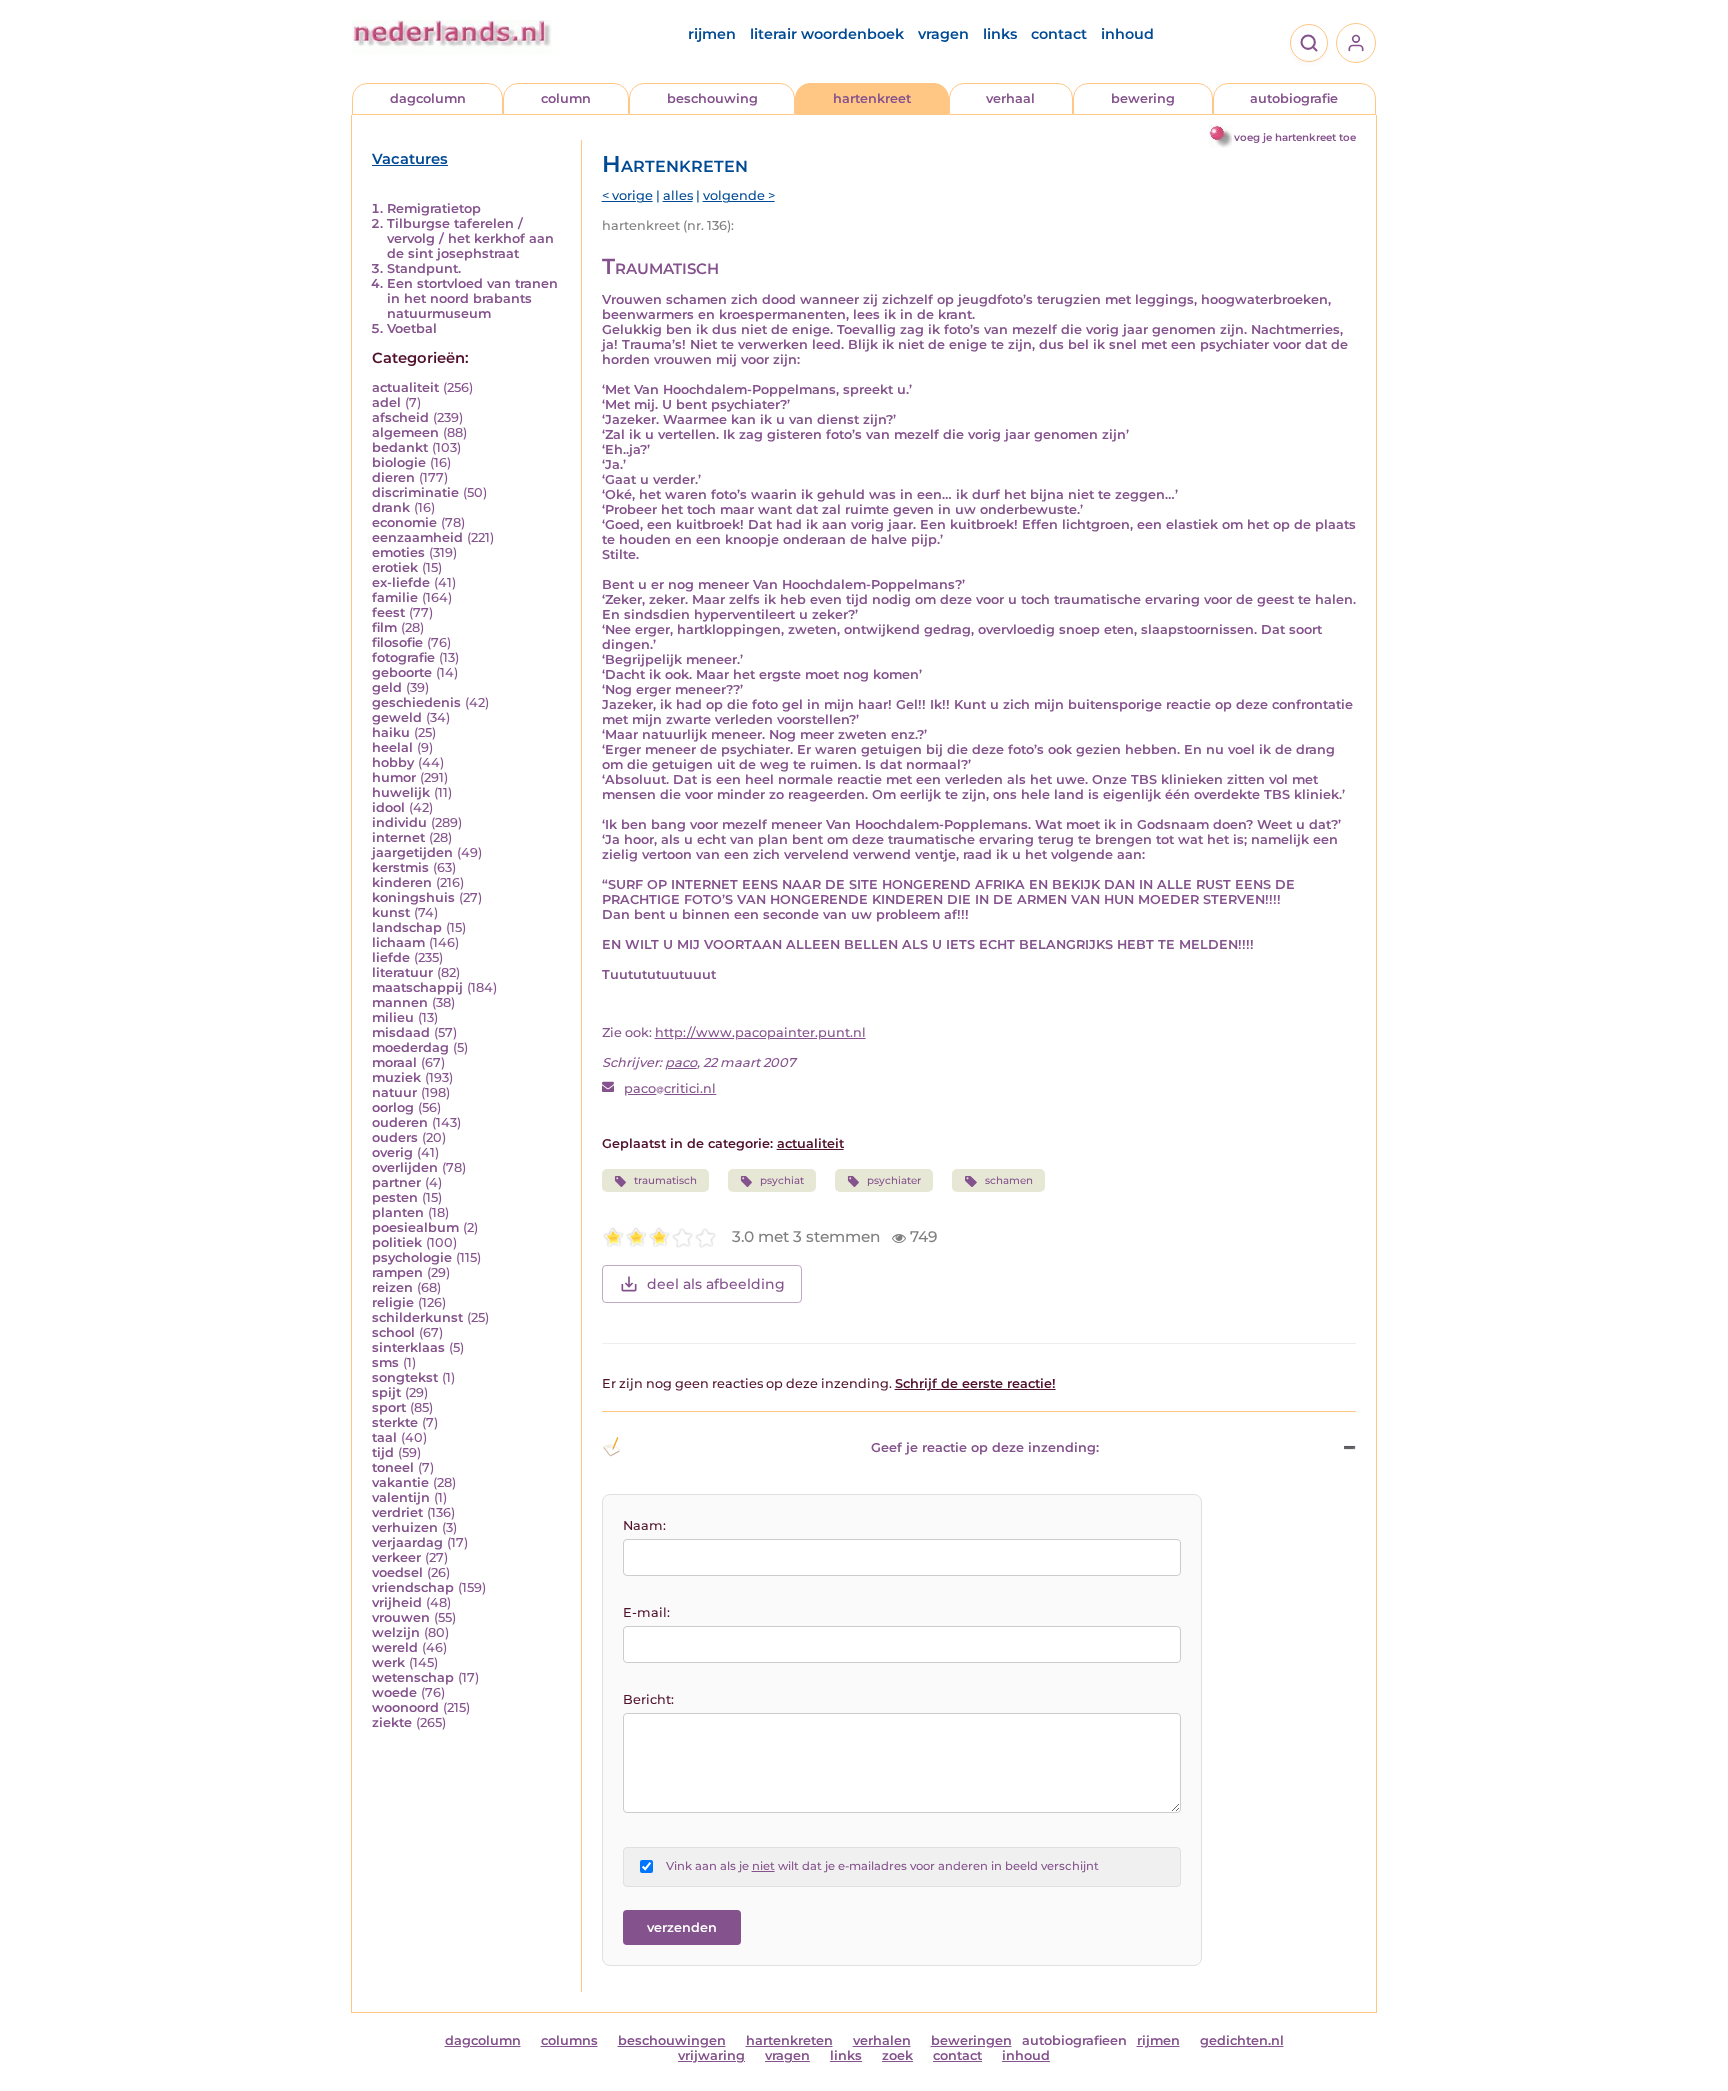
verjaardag (407, 1542)
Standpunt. (424, 268)
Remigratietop (434, 208)
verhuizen (405, 1527)
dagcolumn (428, 98)
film (384, 627)
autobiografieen (1074, 2040)
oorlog (393, 1107)
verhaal (1010, 98)
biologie (399, 462)
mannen (400, 1002)
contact (1059, 34)
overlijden (405, 1167)
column (566, 98)
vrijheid (397, 1602)
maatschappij (417, 987)
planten (398, 1212)
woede (394, 1692)
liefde (391, 957)
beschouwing (712, 98)
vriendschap (413, 1587)
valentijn (401, 1497)
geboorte (402, 672)
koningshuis (413, 897)
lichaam (398, 942)
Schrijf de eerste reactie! (975, 1383)
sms (385, 1362)
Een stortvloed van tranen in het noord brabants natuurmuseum (472, 298)
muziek (396, 1077)
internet (398, 837)
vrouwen (401, 1617)
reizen (392, 1287)
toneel (393, 1467)
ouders (395, 1137)
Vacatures (410, 159)
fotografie (403, 657)
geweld (397, 717)
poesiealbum (415, 1227)
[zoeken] (1309, 43)
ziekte (392, 1722)
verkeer (396, 1557)
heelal (392, 747)
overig (392, 1152)
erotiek (395, 567)
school (393, 1332)
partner (396, 1182)
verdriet (397, 1512)
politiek (397, 1242)
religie (393, 1302)
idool (388, 807)
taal (384, 1437)
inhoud (1127, 34)
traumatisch (665, 1180)
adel (386, 402)
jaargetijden (412, 852)
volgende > (739, 195)
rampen (397, 1272)
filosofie (397, 642)
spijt (386, 1392)
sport (389, 1407)
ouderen (400, 1122)
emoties (398, 552)
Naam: (644, 1525)
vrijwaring (711, 2055)
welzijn (396, 1632)
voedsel (397, 1572)
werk (388, 1662)
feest (388, 612)
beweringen (971, 2040)
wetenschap (413, 1677)
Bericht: (648, 1699)
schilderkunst (417, 1317)
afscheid (400, 417)
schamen (1009, 1180)
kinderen (402, 882)
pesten (395, 1197)
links (1000, 34)
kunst (391, 912)
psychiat (782, 1180)
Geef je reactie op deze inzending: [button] (985, 1447)
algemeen (405, 432)
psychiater (894, 1180)
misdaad (401, 1032)
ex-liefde (401, 582)
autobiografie (1294, 98)
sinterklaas (408, 1347)
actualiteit (405, 387)
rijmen (712, 34)
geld (387, 687)
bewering (1143, 98)
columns (569, 2040)
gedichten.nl (1242, 2040)
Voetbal (412, 328)
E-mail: (646, 1612)
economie (404, 522)
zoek (897, 2055)
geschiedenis (416, 702)
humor (394, 777)
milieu (393, 1017)
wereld (395, 1647)
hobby (393, 762)
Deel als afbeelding (716, 1284)
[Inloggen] (1356, 43)
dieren (393, 477)
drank (391, 507)
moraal (394, 1062)
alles (678, 195)
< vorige (627, 195)
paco (681, 1062)
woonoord (405, 1707)
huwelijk (401, 792)
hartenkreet (872, 98)
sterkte (395, 1422)
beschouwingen (672, 2040)
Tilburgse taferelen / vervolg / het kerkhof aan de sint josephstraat (470, 238)
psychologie (412, 1257)
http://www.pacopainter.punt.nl (760, 1032)
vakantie (400, 1482)
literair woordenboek (827, 34)
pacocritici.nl (670, 1088)
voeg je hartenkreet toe (1295, 137)
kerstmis (400, 867)
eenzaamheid (417, 537)
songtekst (405, 1377)
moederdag (410, 1047)
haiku (391, 732)
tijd (383, 1452)
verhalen (882, 2040)
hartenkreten (789, 2040)
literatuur (402, 972)
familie (395, 597)
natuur (394, 1092)
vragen (943, 34)
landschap (407, 927)
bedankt (400, 447)
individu (399, 822)
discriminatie (415, 492)
